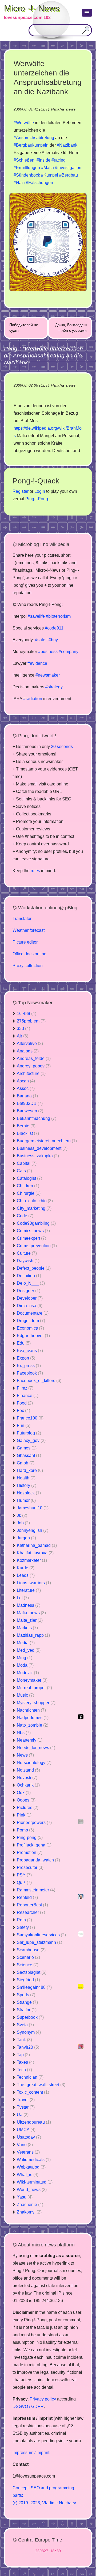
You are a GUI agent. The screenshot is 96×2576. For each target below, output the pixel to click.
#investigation (68, 168)
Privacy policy (43, 2399)
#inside (43, 160)
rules (35, 871)
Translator (22, 919)
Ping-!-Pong (37, 499)
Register (21, 491)
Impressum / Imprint (31, 2453)
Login (40, 491)
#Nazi (19, 183)
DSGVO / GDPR (28, 2407)
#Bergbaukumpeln (31, 145)
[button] (87, 13)
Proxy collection (28, 966)
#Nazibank (67, 145)
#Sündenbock (27, 175)
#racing (59, 160)
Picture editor (25, 942)
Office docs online (29, 954)
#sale (40, 640)
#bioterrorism (58, 616)
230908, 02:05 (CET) (31, 385)
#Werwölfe (24, 123)
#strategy (54, 687)
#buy (53, 640)
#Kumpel (50, 175)
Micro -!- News (32, 8)
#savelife (36, 616)
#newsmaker (48, 675)
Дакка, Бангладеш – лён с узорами (71, 328)
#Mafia (47, 168)
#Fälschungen (39, 183)
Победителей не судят (24, 328)
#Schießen (24, 160)
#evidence (37, 663)
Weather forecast (29, 930)
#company (69, 652)
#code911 (54, 628)
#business (48, 652)
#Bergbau (69, 175)
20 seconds (62, 747)
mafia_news (65, 109)
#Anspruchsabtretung (34, 138)
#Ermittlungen (27, 168)
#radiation (33, 699)
